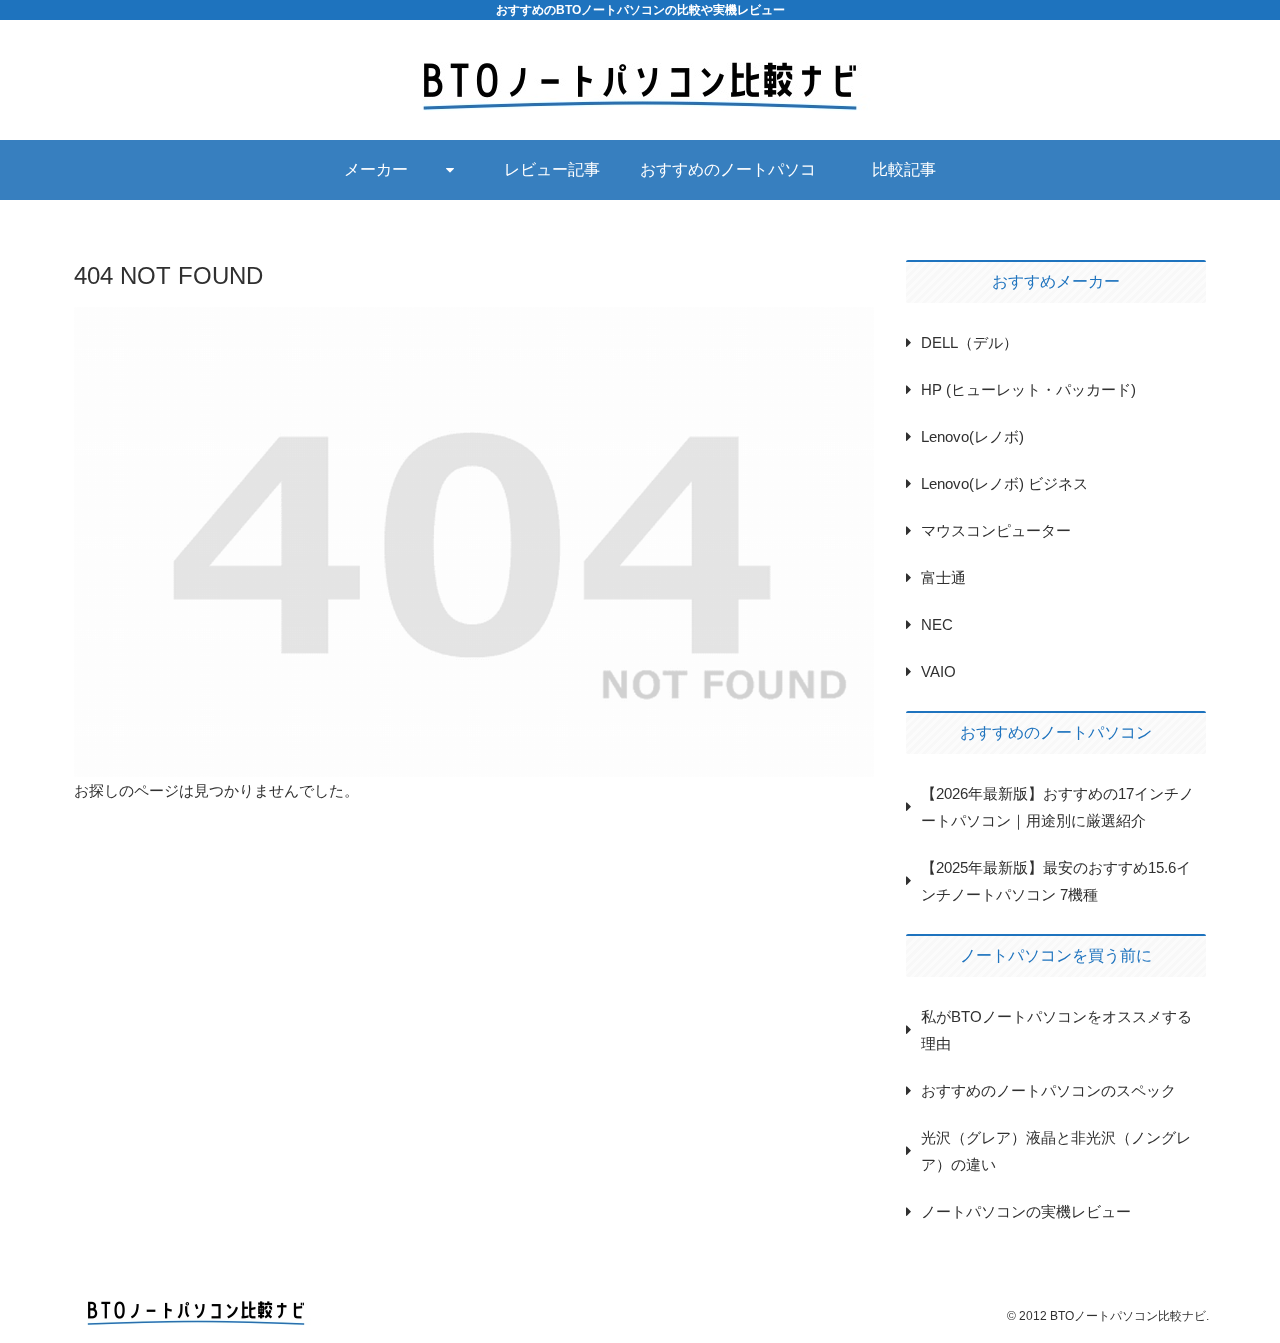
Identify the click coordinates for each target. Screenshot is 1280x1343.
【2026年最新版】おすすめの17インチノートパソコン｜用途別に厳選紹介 (1057, 807)
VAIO (938, 671)
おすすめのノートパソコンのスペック (1048, 1090)
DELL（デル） (969, 342)
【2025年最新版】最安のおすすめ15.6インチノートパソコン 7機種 (1056, 881)
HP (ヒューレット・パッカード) (1028, 389)
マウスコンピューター (996, 530)
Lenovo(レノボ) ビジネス (1004, 483)
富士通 (943, 577)
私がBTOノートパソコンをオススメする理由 (1056, 1030)
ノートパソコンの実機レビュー (1026, 1211)
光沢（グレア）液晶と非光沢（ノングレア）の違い (1056, 1151)
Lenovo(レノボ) (972, 436)
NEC (937, 624)
